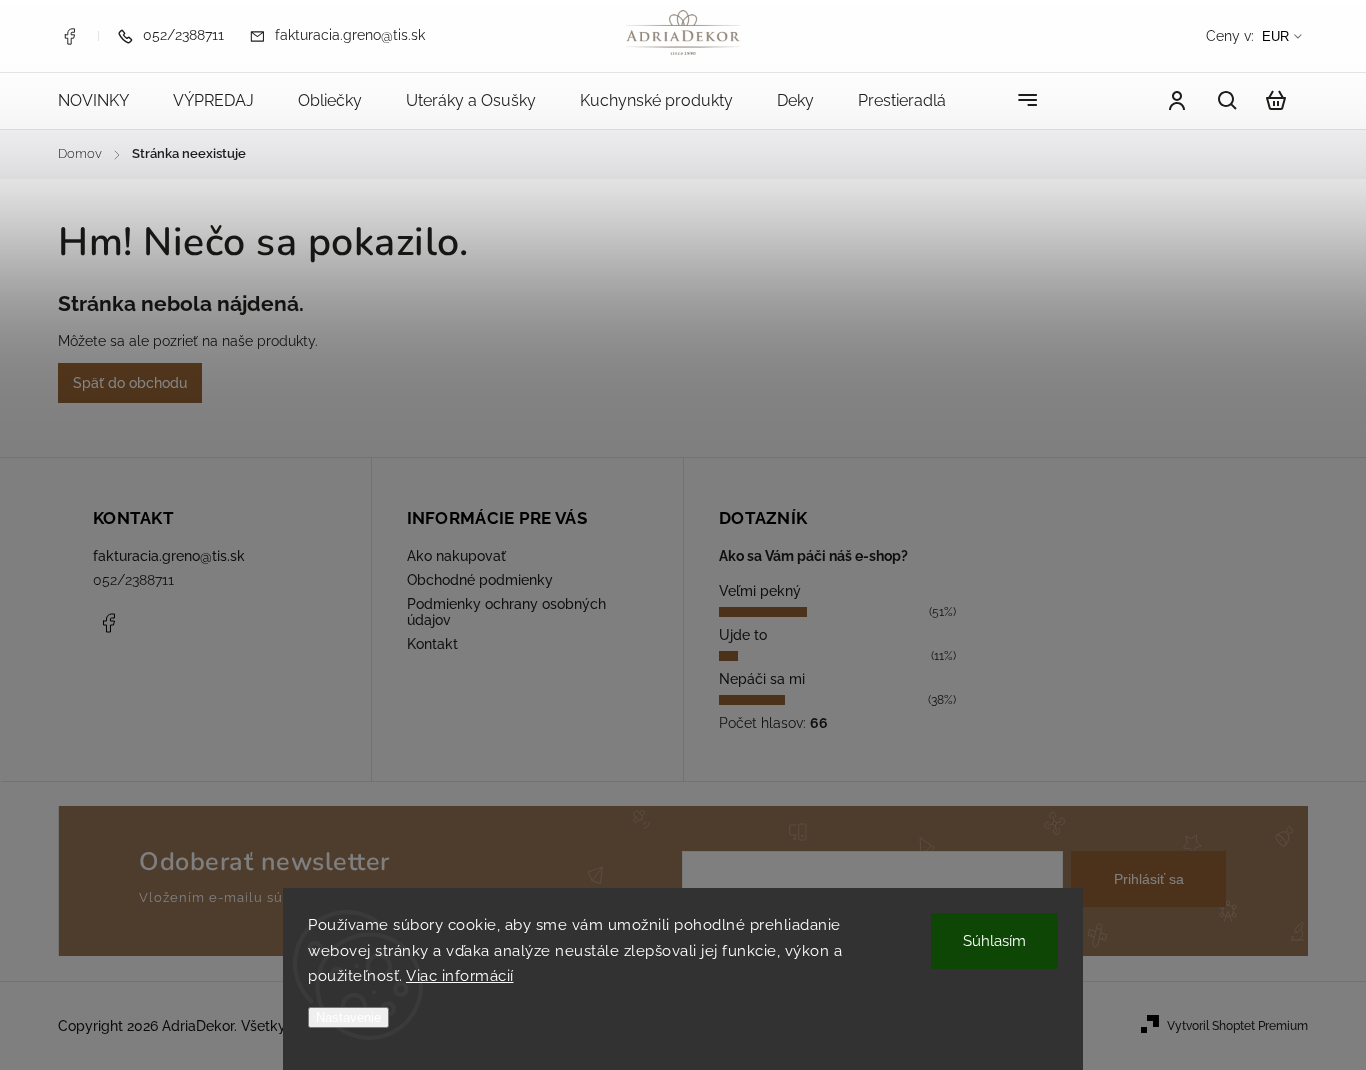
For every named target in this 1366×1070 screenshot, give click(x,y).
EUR (1275, 36)
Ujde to (743, 635)
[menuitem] (104, 101)
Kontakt (432, 644)
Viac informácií (460, 976)
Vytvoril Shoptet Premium (1237, 1026)
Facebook (69, 36)
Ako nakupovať (456, 556)
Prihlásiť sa (1149, 879)
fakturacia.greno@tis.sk (169, 556)
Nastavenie (348, 1017)
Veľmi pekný (760, 591)
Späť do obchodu (130, 383)
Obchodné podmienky (480, 580)
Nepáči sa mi (762, 679)
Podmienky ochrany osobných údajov (506, 612)
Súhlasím (994, 941)
